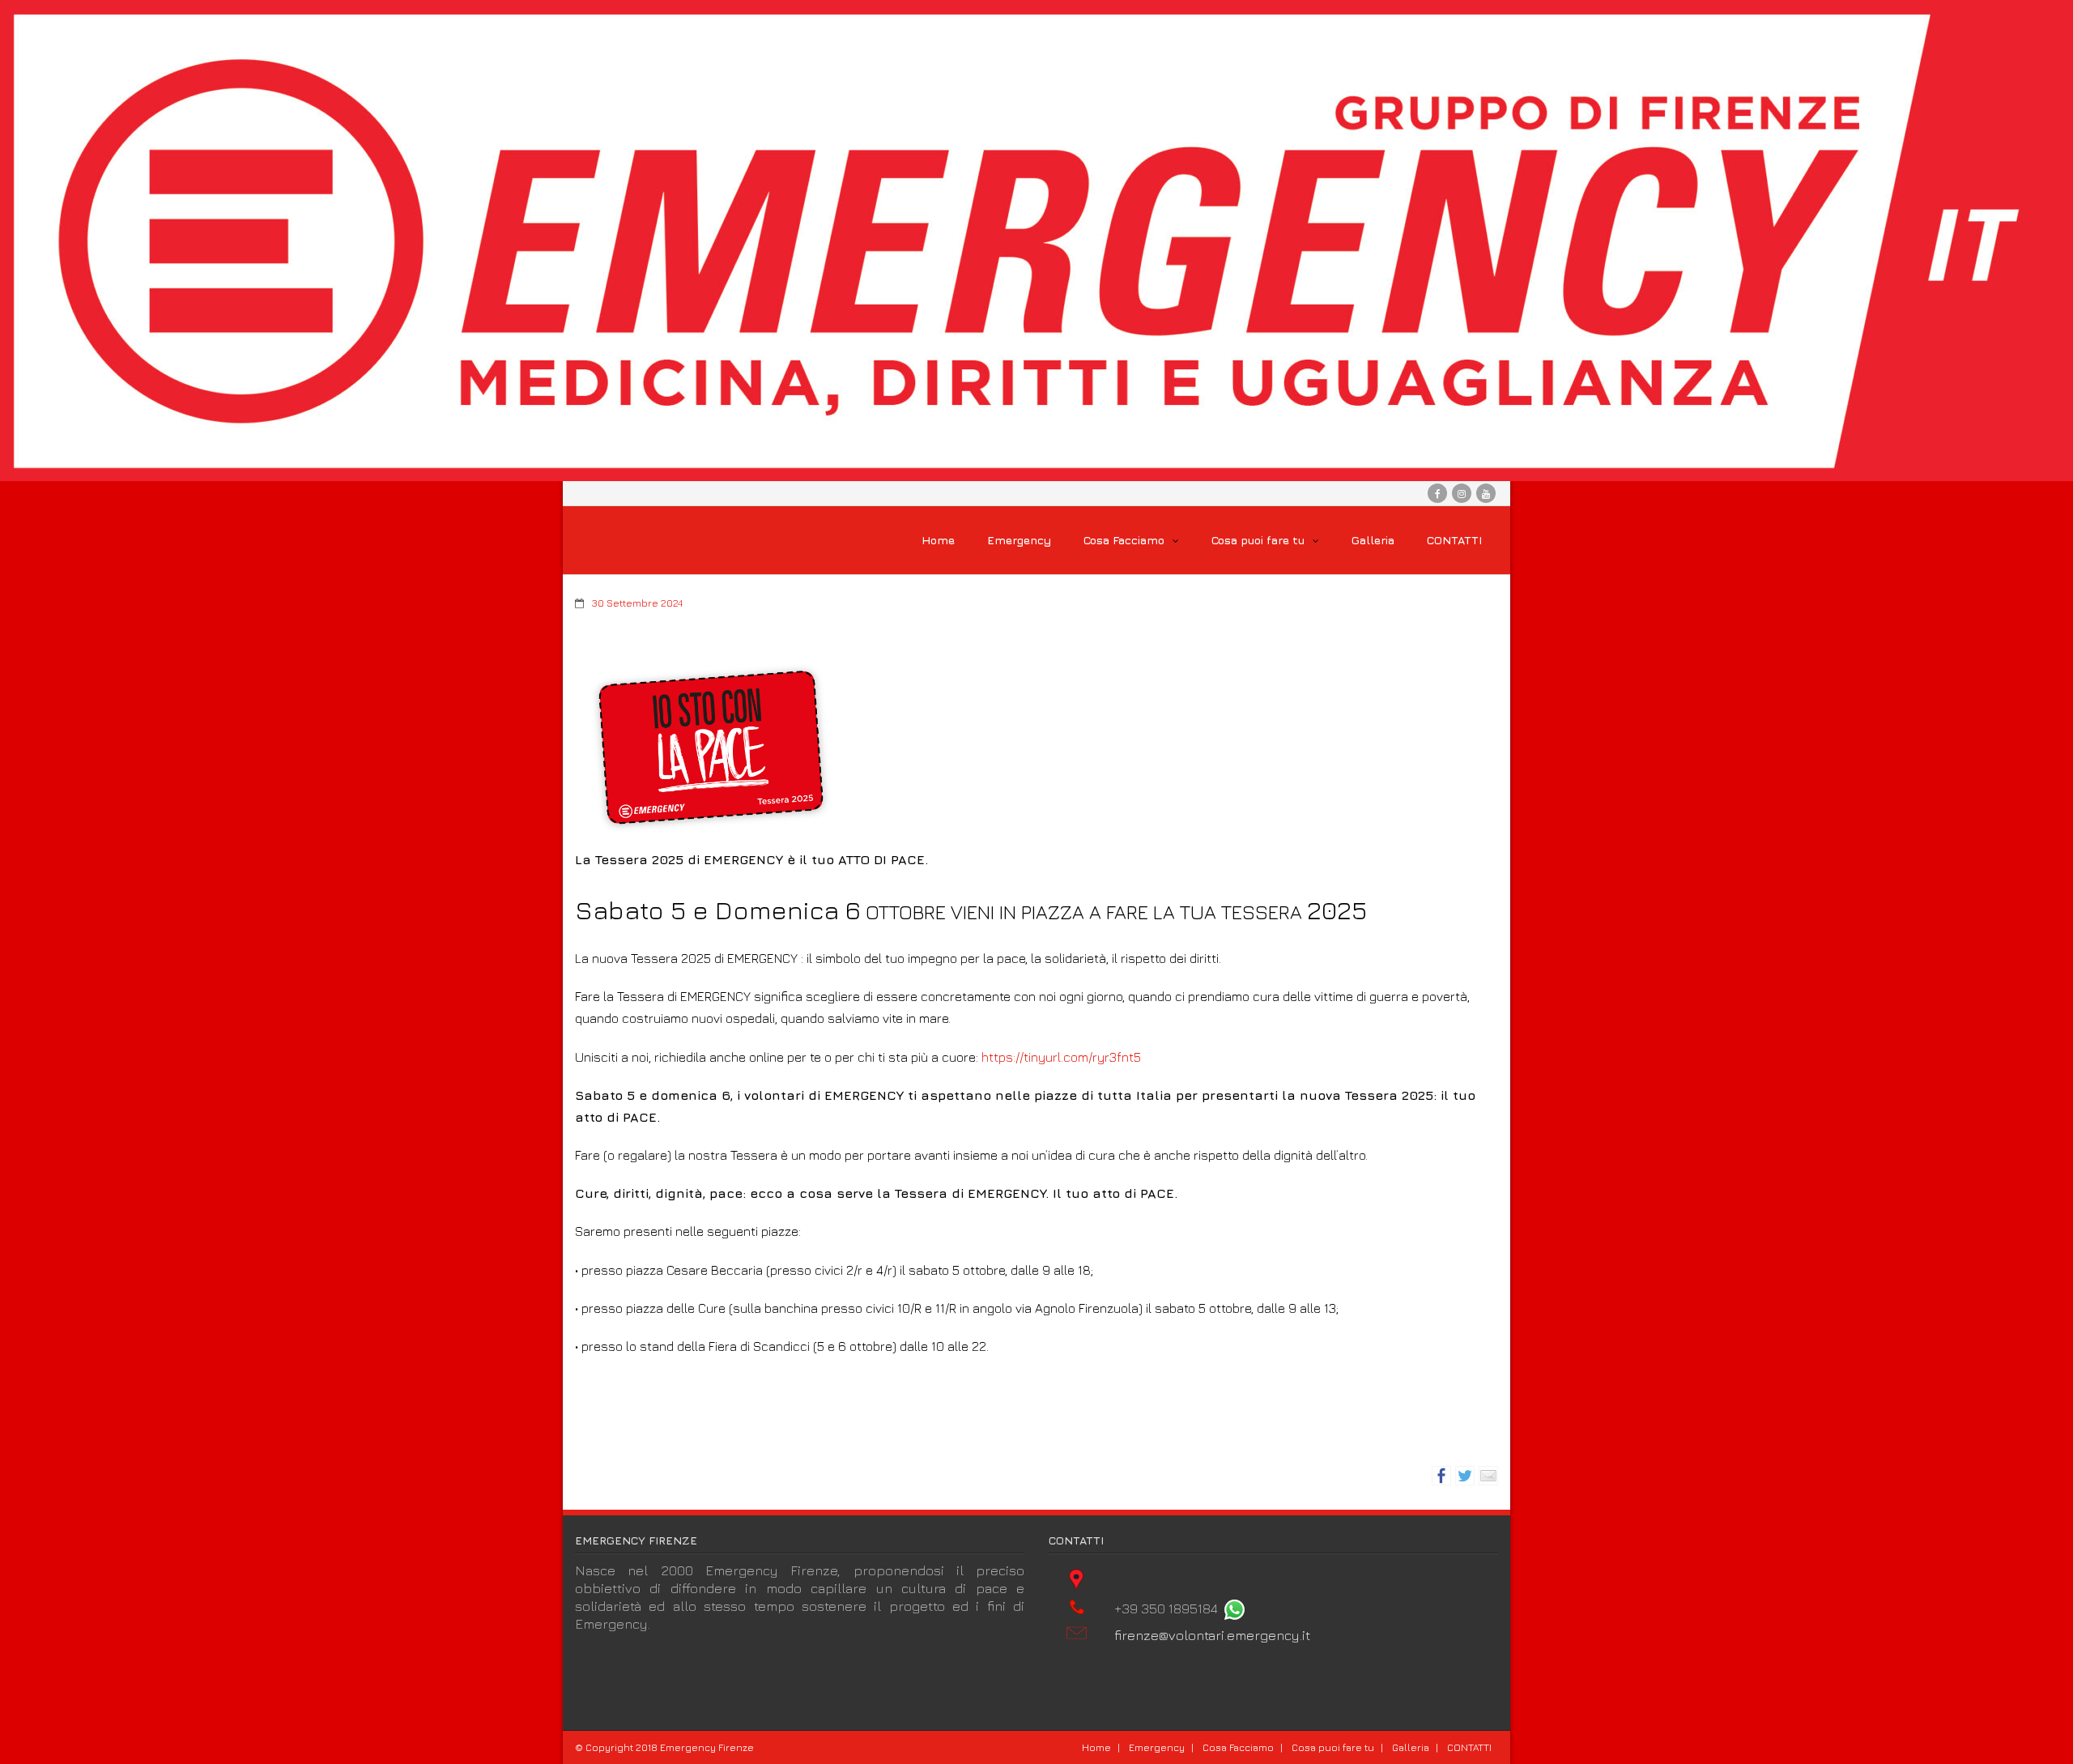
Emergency (1157, 1747)
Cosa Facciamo (1238, 1747)
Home (1096, 1747)
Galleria (1411, 1747)
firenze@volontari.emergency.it (1212, 1635)
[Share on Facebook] (1441, 1476)
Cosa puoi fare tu (1333, 1747)
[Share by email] (1488, 1476)
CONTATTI (1469, 1747)
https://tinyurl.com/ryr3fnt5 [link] (1061, 1057)
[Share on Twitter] (1465, 1476)
